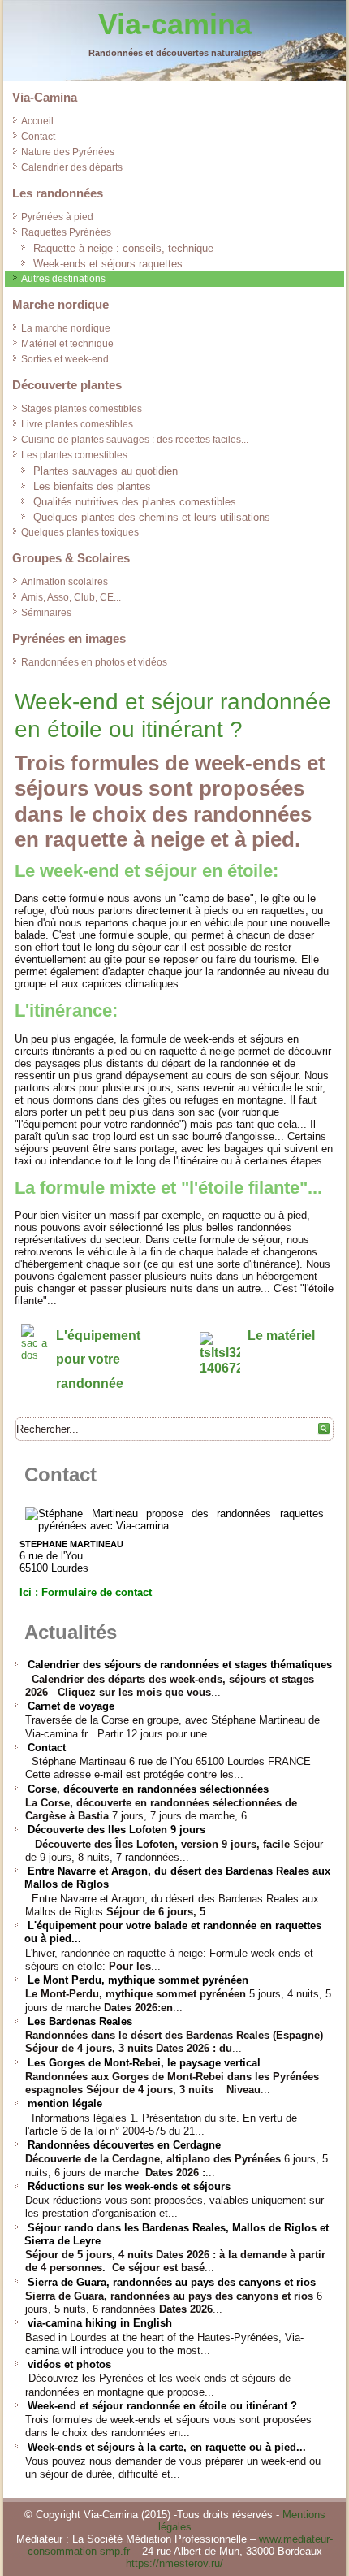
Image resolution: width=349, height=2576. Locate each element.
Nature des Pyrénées (68, 152)
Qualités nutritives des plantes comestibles (135, 502)
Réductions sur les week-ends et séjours (129, 2186)
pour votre (88, 1359)
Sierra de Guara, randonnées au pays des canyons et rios (172, 2282)
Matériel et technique (67, 344)
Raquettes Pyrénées (66, 232)
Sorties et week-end (65, 359)
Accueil (37, 121)
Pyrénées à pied (57, 217)
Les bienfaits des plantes (92, 486)
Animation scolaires (65, 582)
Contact (38, 137)
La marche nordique (66, 328)
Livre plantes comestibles (77, 424)
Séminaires (46, 613)
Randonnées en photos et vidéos (94, 662)
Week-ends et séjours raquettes (108, 264)
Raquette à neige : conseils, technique (123, 248)
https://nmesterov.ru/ (174, 2563)
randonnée (90, 1383)
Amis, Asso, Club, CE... (71, 597)
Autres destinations (63, 279)
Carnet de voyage (71, 1706)
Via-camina (175, 24)
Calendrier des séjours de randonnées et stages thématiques (180, 1665)
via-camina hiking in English (100, 2323)
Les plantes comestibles (74, 455)
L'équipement (98, 1336)
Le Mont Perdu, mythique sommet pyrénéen (138, 1980)
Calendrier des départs (72, 167)
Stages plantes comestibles (82, 409)
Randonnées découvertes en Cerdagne (124, 2145)
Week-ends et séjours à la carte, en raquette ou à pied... (167, 2447)
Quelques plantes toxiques (80, 532)
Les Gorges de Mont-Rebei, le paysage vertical (144, 2063)
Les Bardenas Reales (80, 2021)
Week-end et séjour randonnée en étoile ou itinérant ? (162, 2406)
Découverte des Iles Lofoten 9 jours (116, 1830)
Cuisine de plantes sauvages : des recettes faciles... (135, 440)
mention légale (65, 2103)
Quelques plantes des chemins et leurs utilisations (152, 517)
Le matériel (281, 1336)
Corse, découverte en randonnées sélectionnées (148, 1789)
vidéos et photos (69, 2364)
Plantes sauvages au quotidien (106, 471)
